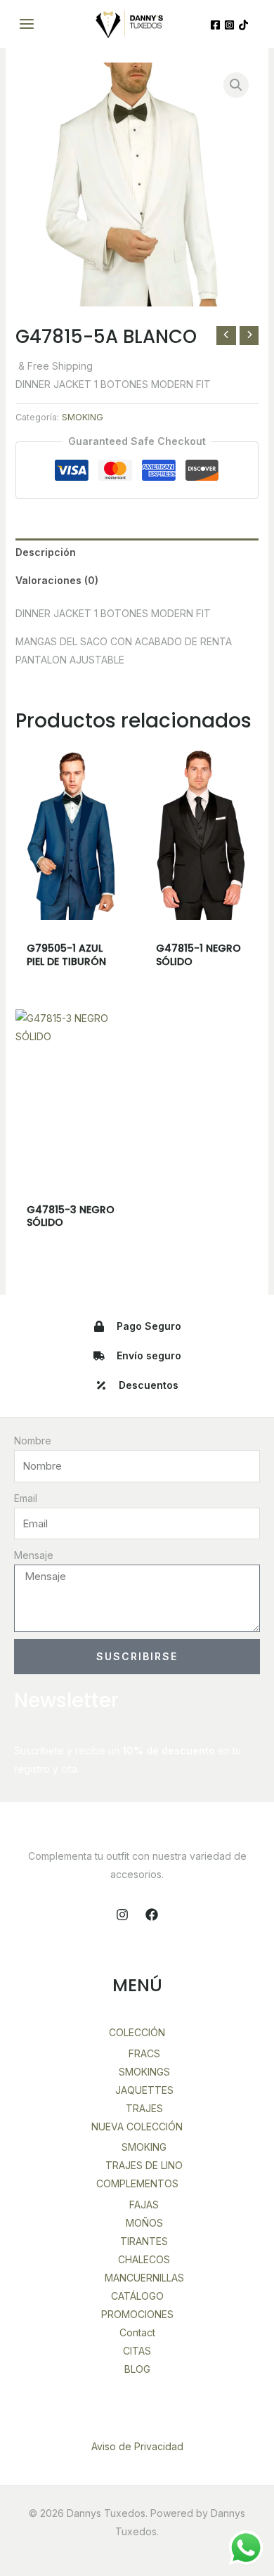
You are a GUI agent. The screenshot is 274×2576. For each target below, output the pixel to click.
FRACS (144, 2053)
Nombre (33, 1441)
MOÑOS (144, 2223)
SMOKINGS (144, 2072)
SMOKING (83, 417)
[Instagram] (229, 25)
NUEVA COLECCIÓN (137, 2127)
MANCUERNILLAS (144, 2278)
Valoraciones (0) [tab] (57, 580)
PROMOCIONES (137, 2314)
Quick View (73, 909)
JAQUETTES (144, 2090)
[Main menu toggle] (27, 24)
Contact (137, 2332)
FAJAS (144, 2205)
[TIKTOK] (243, 25)
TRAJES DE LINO (144, 2165)
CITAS (137, 2351)
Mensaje (34, 1555)
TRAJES (144, 2108)
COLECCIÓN (137, 2032)
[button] (236, 85)
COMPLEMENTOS (137, 2183)
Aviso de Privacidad (137, 2446)
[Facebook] (215, 25)
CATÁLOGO (137, 2296)
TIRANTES (144, 2241)
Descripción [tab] (46, 552)
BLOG (137, 2369)
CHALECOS (144, 2259)
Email (26, 1498)
